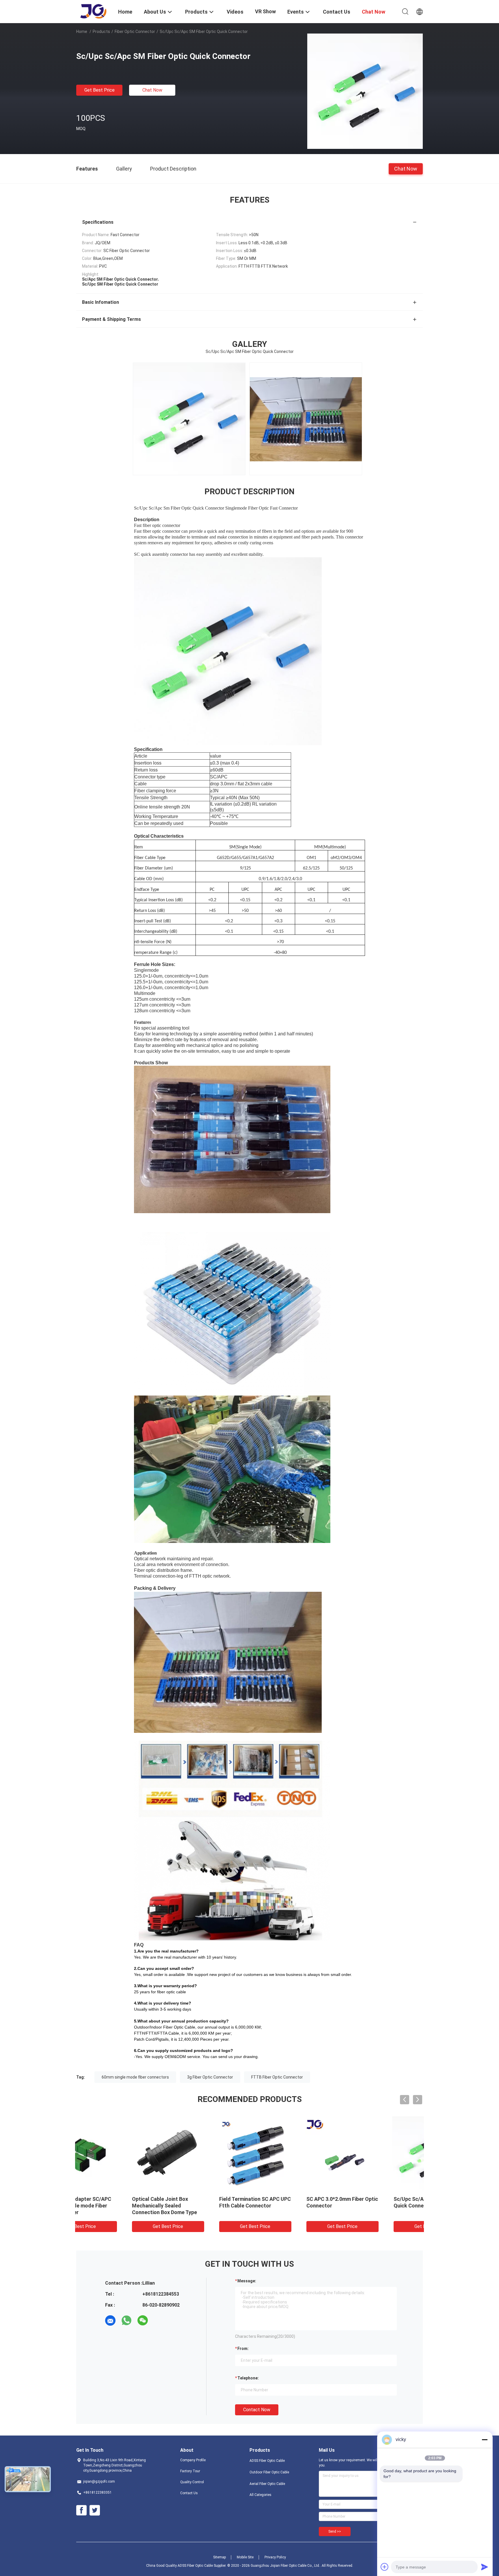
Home (82, 32)
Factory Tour (190, 2471)
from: (243, 2349)
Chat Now (152, 90)
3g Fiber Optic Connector (210, 2077)
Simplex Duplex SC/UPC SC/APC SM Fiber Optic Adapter (110, 2206)
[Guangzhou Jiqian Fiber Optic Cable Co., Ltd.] (94, 11)
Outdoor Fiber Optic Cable (269, 2472)
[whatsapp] (126, 2320)
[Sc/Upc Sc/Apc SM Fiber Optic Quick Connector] (365, 91)
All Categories (260, 2495)
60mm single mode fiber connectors (135, 2077)
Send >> (335, 2531)
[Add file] (385, 2567)
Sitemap (219, 2557)
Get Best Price (99, 90)
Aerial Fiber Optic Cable (267, 2484)
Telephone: (248, 2378)
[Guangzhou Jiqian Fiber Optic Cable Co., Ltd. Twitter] (95, 2510)
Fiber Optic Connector (135, 32)
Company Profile (193, 2460)
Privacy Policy (275, 2557)
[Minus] (485, 2440)
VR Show (265, 11)
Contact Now (257, 2410)
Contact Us (189, 2493)
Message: (247, 2281)
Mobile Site (245, 2557)
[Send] (485, 2567)
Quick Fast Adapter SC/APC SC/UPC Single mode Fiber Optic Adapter (377, 2206)
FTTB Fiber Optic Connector (277, 2077)
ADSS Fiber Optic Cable (267, 2461)
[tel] (159, 2320)
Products (101, 32)
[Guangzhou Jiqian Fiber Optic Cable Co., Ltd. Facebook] (81, 2510)
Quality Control (192, 2482)
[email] (110, 2320)
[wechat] (143, 2320)
